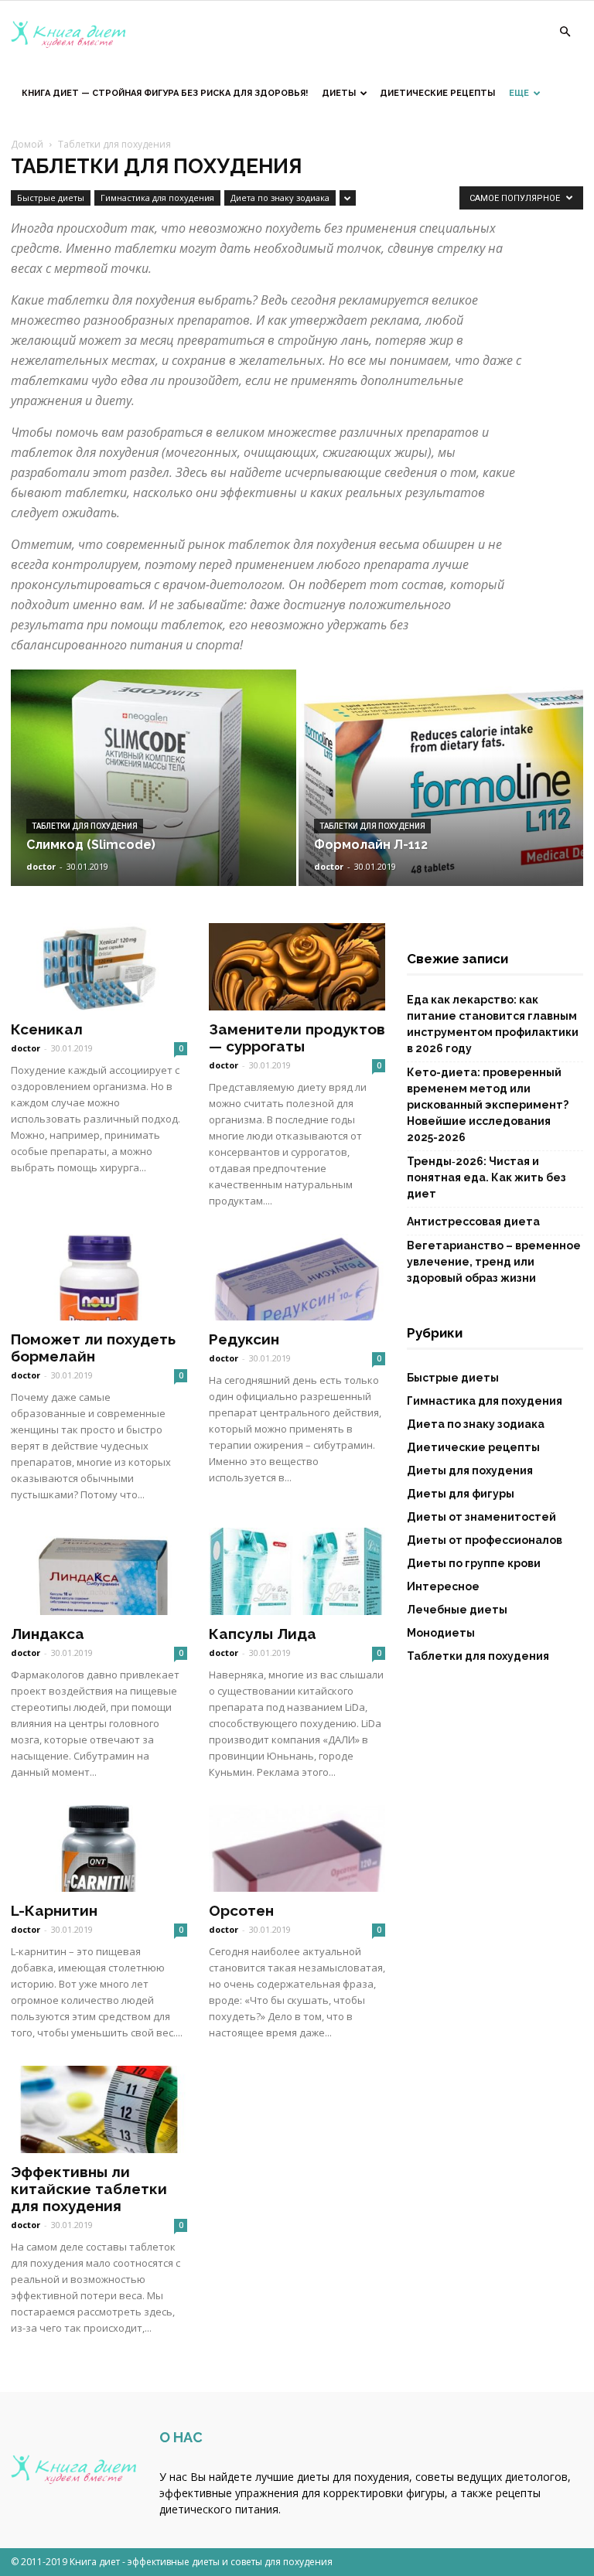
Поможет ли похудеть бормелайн (93, 1348)
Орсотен (241, 1910)
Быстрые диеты (51, 198)
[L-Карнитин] (99, 1849)
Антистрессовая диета (473, 1222)
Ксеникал (47, 1029)
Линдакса (48, 1634)
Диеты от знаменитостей (481, 1517)
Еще (519, 93)
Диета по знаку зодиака (280, 198)
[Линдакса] (99, 1571)
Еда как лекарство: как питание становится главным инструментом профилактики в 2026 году (493, 1024)
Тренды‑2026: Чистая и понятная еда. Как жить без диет (486, 1177)
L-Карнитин (54, 1910)
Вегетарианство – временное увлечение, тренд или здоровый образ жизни (494, 1262)
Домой (27, 144)
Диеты (339, 93)
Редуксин (244, 1339)
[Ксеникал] (99, 967)
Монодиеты (441, 1633)
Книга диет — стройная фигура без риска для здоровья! (165, 93)
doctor (41, 866)
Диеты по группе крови (474, 1563)
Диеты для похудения (470, 1470)
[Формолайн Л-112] (441, 793)
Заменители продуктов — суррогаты (297, 1038)
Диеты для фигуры (461, 1494)
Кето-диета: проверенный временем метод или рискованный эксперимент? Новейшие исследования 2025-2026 (488, 1105)
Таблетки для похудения (85, 826)
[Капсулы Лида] (297, 1571)
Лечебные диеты (457, 1610)
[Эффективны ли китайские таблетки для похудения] (99, 2109)
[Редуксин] (297, 1278)
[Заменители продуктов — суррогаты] (297, 967)
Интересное (443, 1586)
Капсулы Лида (263, 1634)
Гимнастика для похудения (157, 198)
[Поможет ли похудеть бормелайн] (99, 1278)
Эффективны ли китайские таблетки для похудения (89, 2189)
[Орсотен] (297, 1849)
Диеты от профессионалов (485, 1540)
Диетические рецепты (437, 93)
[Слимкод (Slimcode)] (154, 793)
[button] (565, 32)
